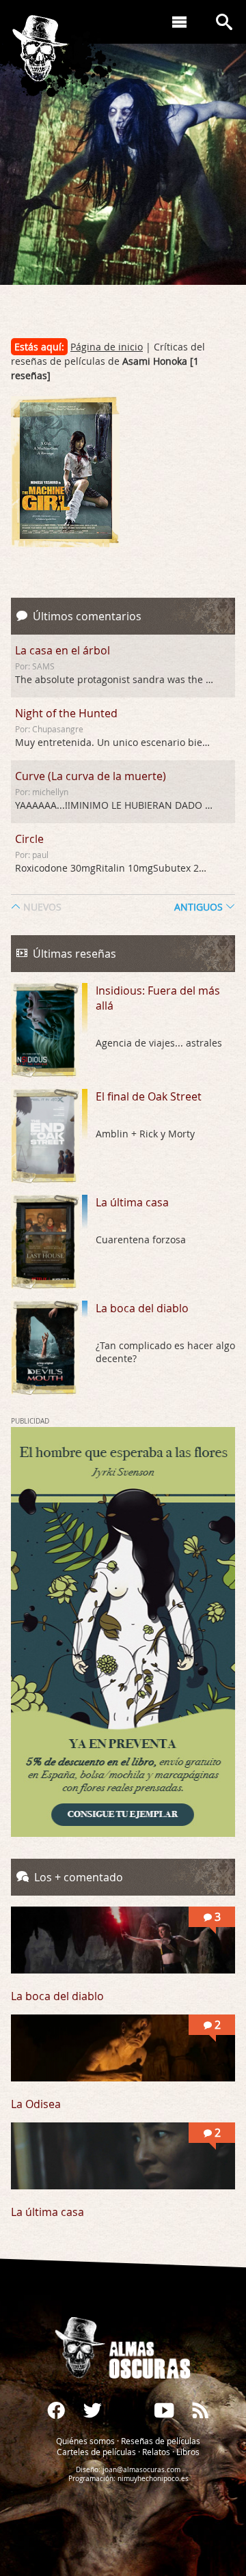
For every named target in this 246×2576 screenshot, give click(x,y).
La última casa (132, 1202)
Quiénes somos (85, 2440)
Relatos (156, 2451)
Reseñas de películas (161, 2440)
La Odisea (36, 2104)
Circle (29, 839)
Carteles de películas (96, 2451)
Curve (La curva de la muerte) (91, 776)
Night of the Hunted (66, 713)
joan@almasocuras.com (141, 2469)
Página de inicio (107, 347)
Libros (188, 2451)
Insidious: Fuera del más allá (158, 998)
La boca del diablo (142, 1308)
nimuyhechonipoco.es (153, 2478)
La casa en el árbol (63, 650)
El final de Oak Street (149, 1096)
